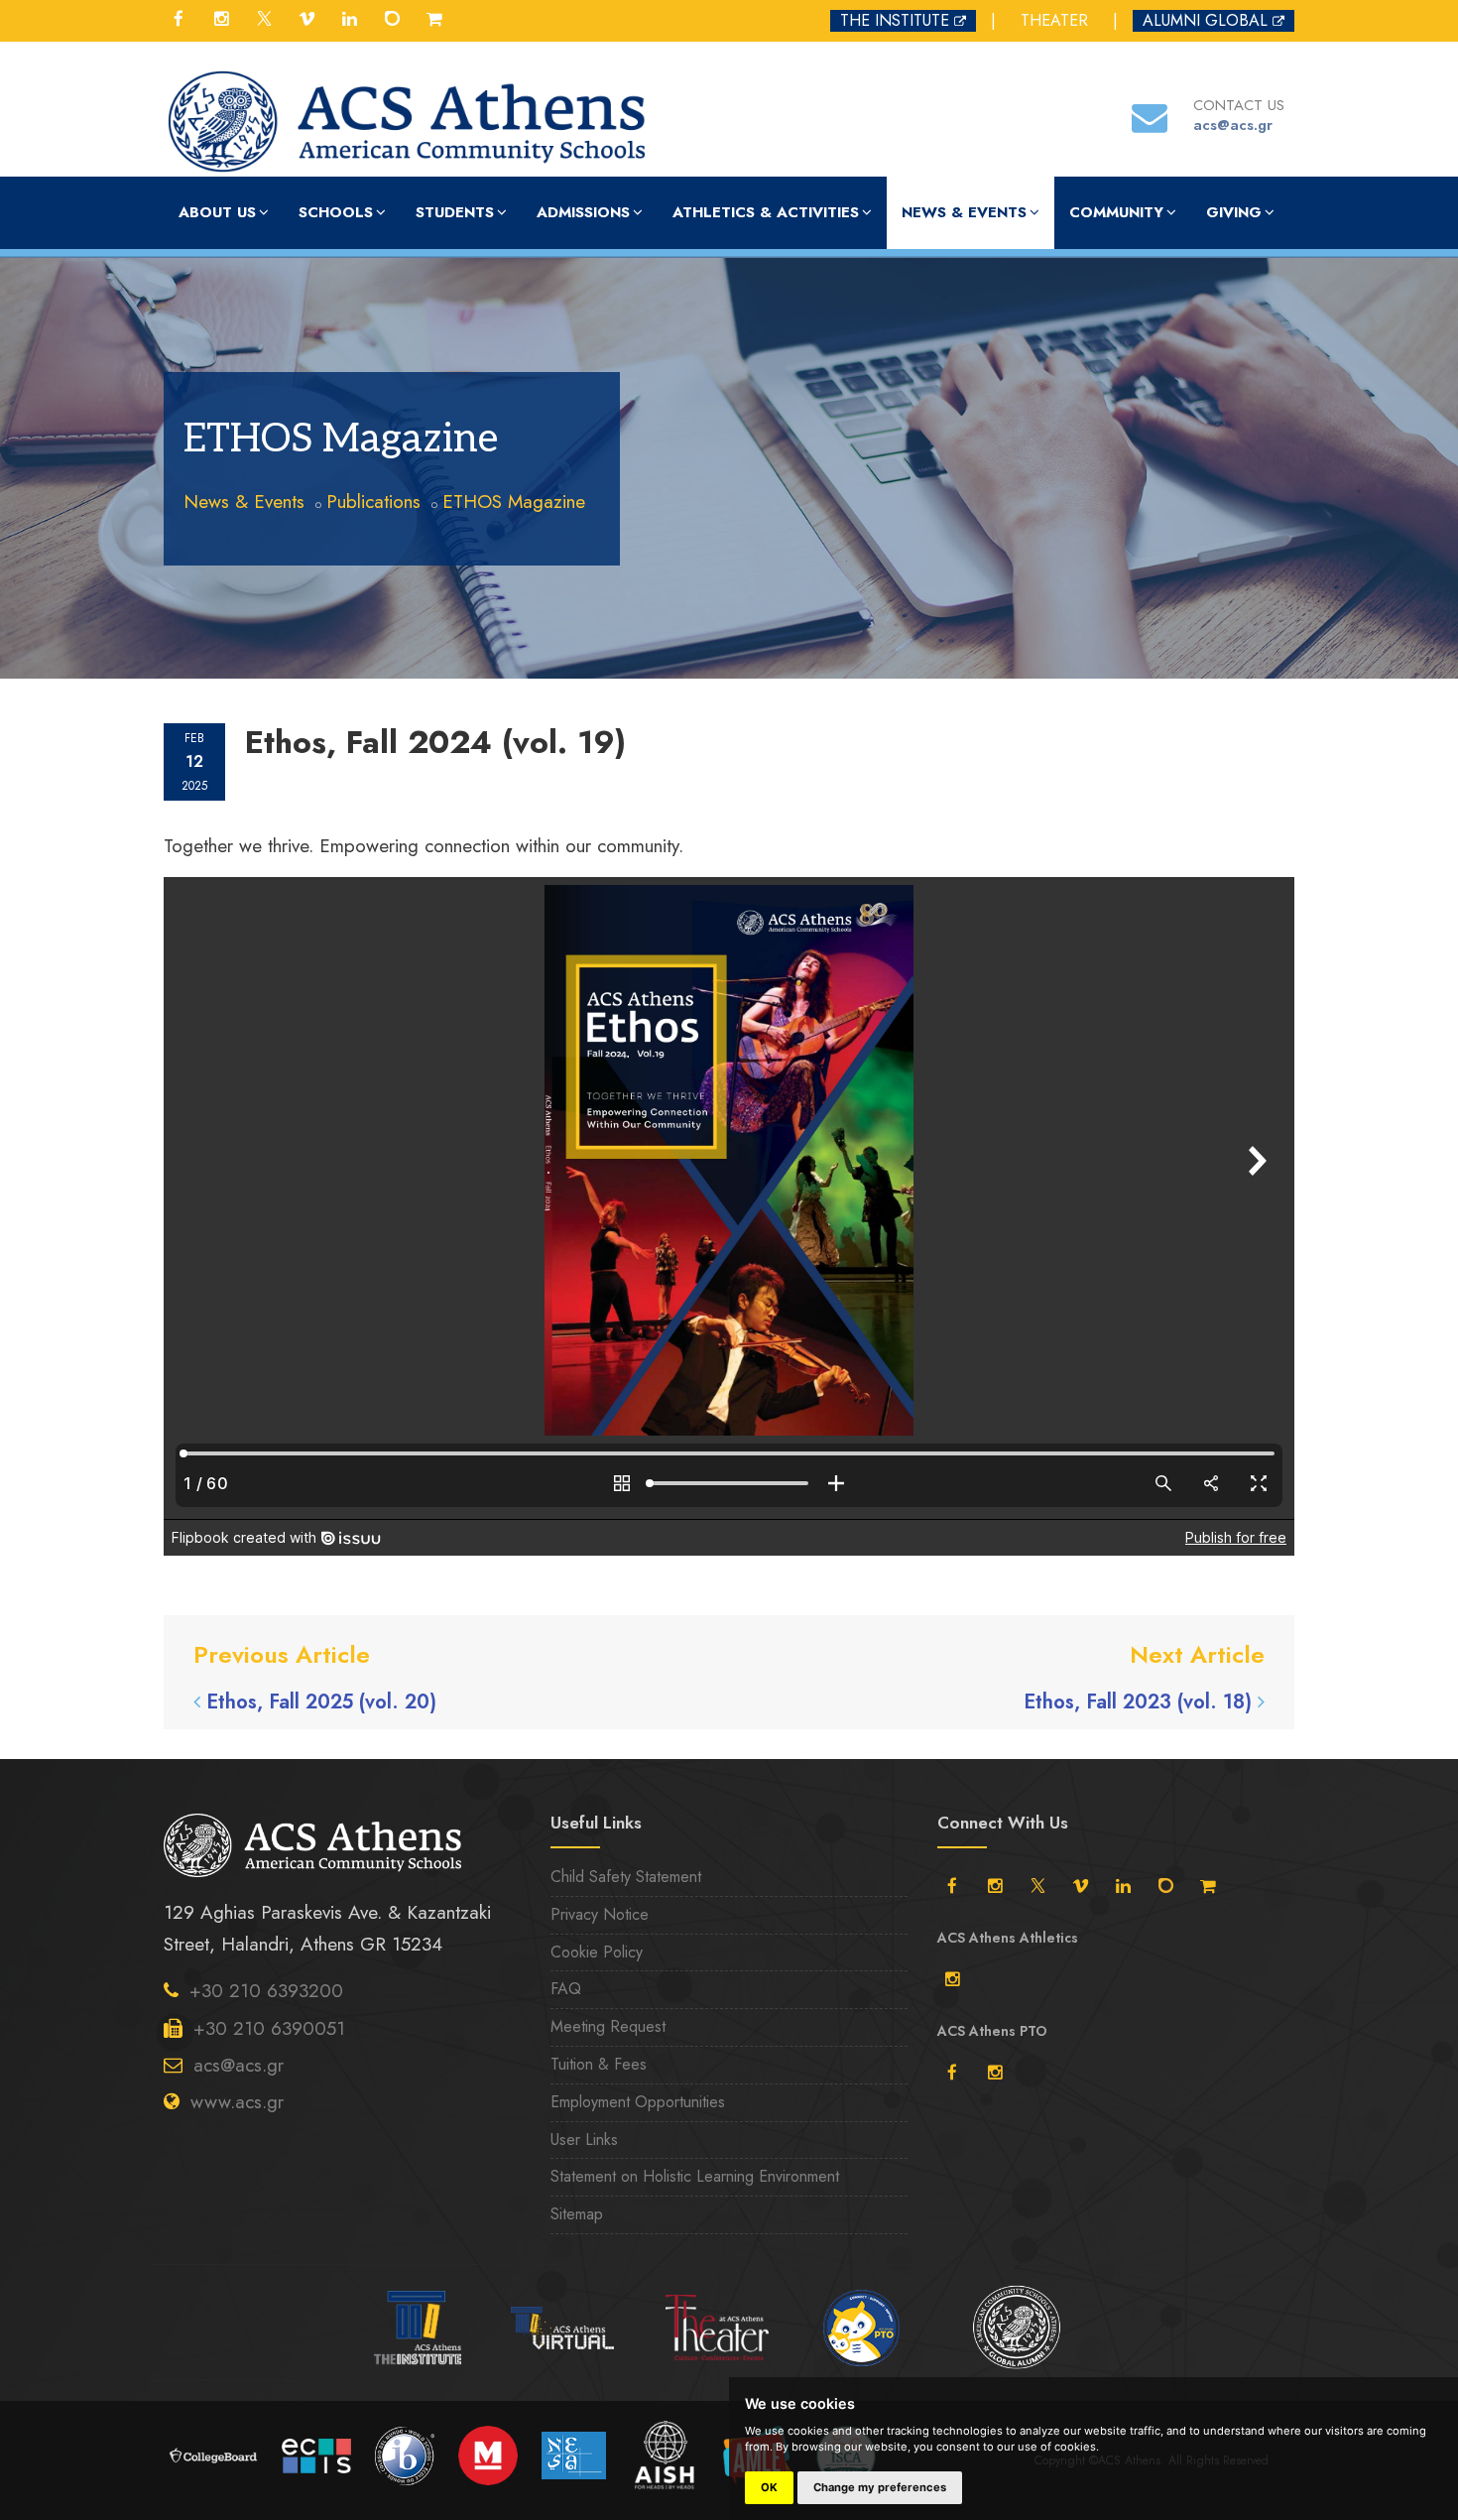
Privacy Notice (600, 1914)
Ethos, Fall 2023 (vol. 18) (1138, 1702)
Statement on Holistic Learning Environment (695, 2176)
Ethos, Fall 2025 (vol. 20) (321, 1702)
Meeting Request (608, 2026)
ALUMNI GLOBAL (1205, 20)
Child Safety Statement (626, 1877)
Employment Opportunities (638, 2102)
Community (1116, 212)
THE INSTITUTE (895, 20)
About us (217, 212)
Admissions (583, 212)
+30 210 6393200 (266, 1991)
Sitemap (577, 2214)
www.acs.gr (237, 2102)
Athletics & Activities (766, 212)
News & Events (964, 212)
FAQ (566, 1989)
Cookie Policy (597, 1952)
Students (455, 212)
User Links (584, 2140)
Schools (336, 212)
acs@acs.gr (239, 2065)
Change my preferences (880, 2487)
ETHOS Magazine (514, 502)
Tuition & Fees (599, 2064)
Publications (373, 502)
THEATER (1054, 20)
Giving (1234, 212)
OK (769, 2487)
